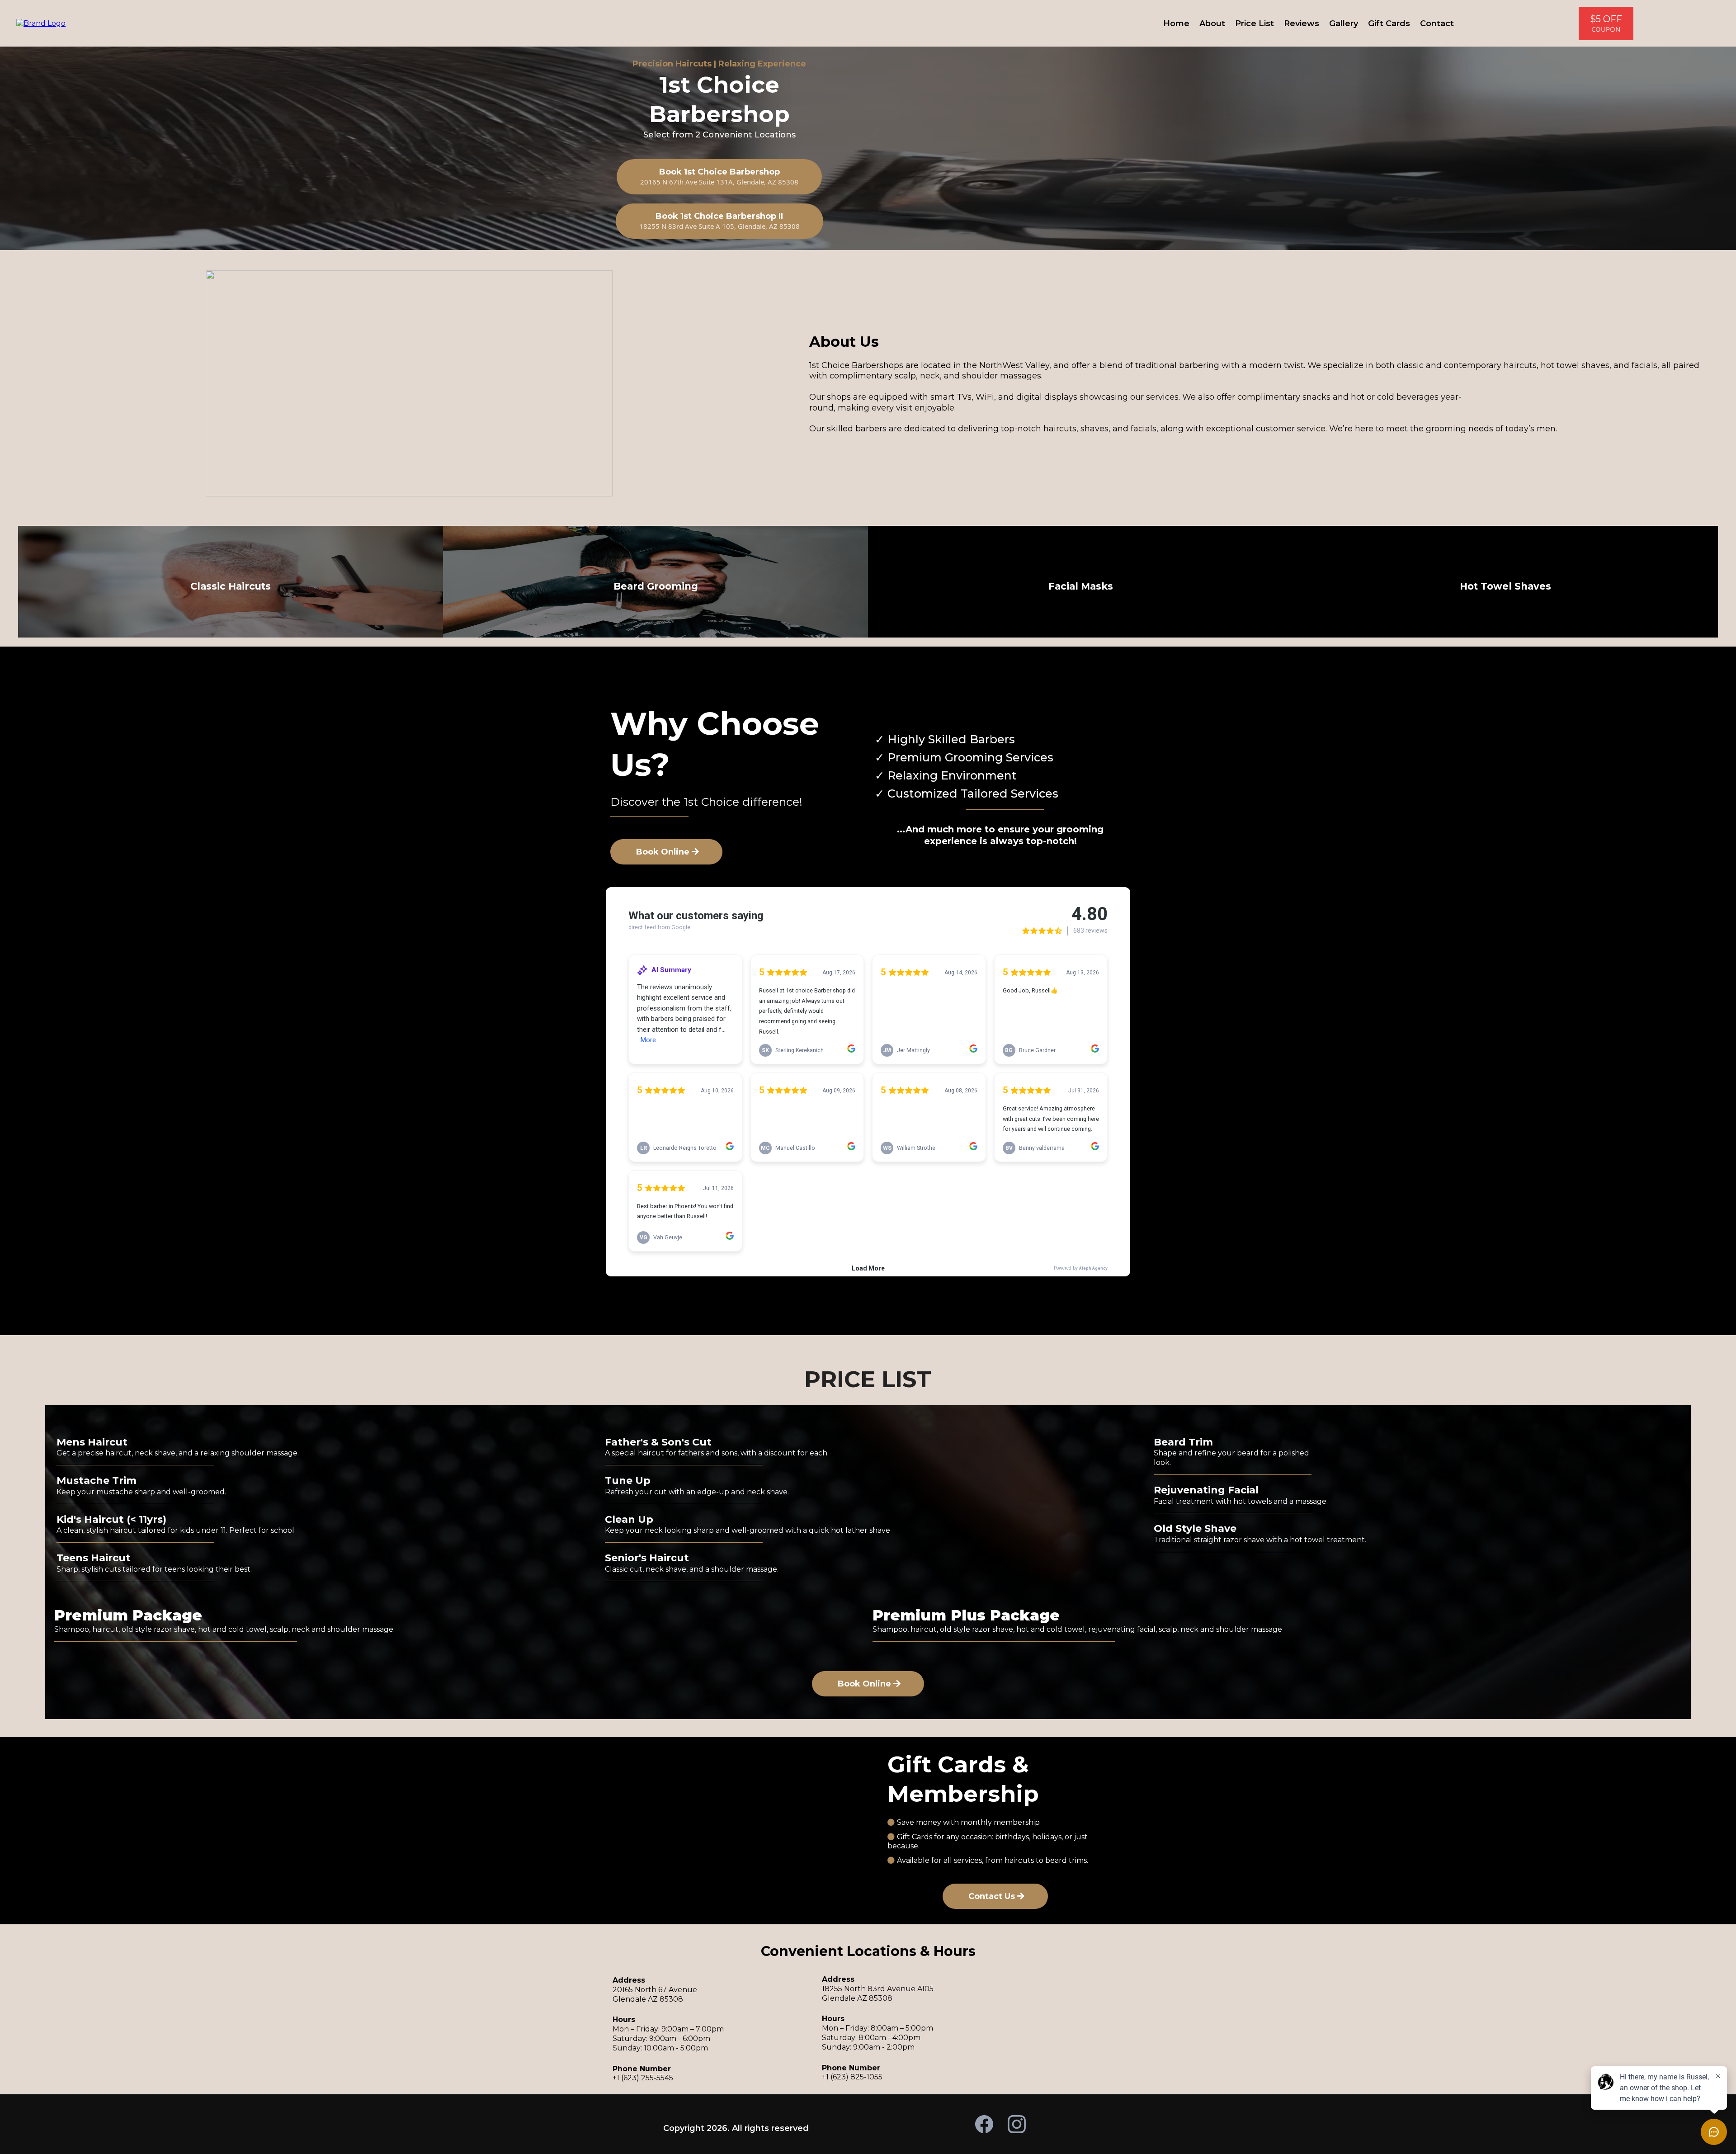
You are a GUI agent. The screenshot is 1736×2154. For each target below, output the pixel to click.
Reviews (1302, 24)
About (1212, 24)
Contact (1437, 24)
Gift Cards (1389, 24)
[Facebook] (984, 2124)
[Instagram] (1017, 2124)
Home (1176, 24)
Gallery (1344, 24)
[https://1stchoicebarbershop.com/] (41, 23)
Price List (1255, 24)
